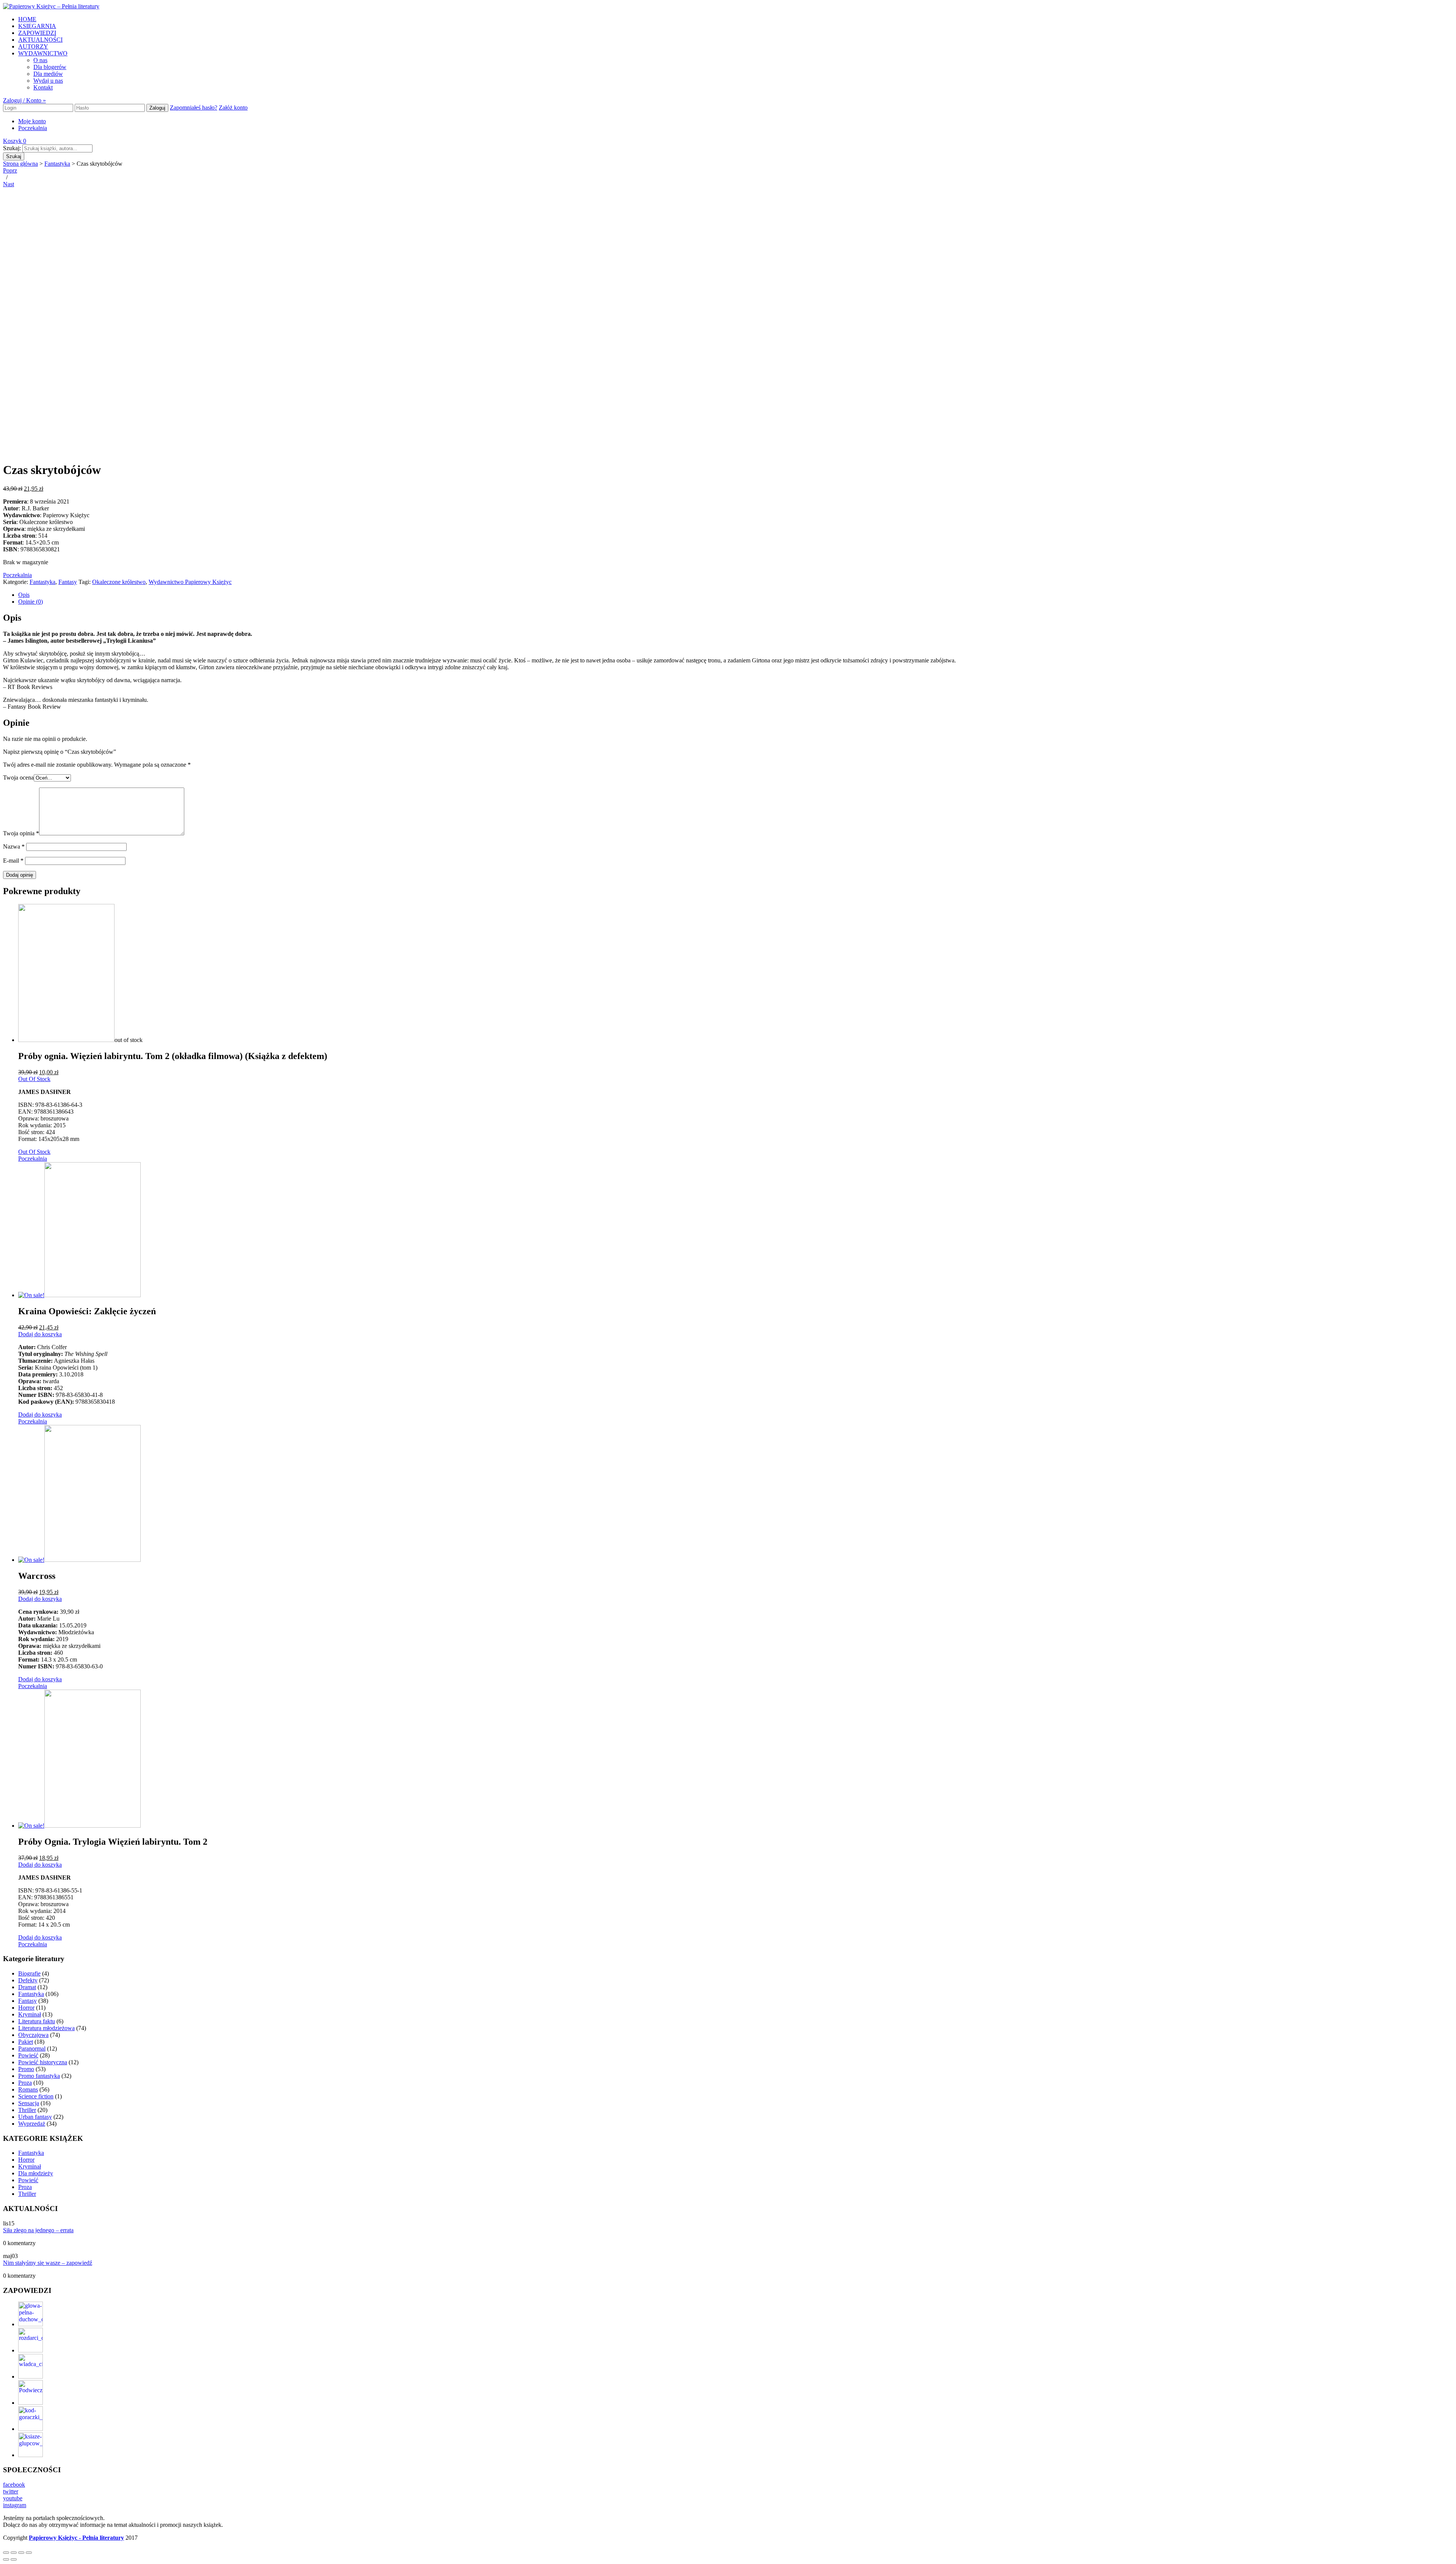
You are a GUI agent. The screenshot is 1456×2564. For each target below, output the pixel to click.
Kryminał (30, 2014)
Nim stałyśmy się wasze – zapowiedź (48, 2263)
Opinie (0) (31, 602)
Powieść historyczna (43, 2062)
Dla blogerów (50, 67)
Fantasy (68, 582)
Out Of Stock (34, 1079)
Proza (25, 2083)
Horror (26, 2008)
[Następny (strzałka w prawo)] (14, 2559)
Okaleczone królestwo (119, 582)
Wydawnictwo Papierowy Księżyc (190, 582)
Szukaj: (12, 148)
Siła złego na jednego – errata (38, 2230)
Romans (28, 2089)
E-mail (13, 861)
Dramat (27, 1987)
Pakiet (26, 2042)
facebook (14, 2485)
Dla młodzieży (36, 2173)
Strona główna (20, 164)
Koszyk (15, 141)
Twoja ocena (18, 778)
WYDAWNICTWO (43, 53)
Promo (26, 2069)
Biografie (29, 1973)
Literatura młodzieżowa (46, 2028)
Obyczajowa (33, 2035)
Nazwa (14, 847)
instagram (15, 2505)
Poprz (10, 170)
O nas (40, 60)
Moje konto (32, 121)
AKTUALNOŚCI (40, 40)
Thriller (27, 2110)
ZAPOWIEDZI (37, 33)
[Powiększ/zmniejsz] (29, 2553)
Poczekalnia (33, 128)
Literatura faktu (37, 2021)
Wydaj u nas (48, 81)
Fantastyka (57, 164)
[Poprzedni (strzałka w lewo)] (6, 2559)
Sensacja (29, 2103)
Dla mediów (48, 74)
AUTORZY (33, 46)
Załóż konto (233, 107)
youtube (13, 2498)
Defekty (28, 1980)
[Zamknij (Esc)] (6, 2553)
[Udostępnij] (14, 2553)
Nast (9, 184)
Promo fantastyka (39, 2076)
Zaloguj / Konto (24, 100)
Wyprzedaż (32, 2124)
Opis (24, 595)
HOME (27, 19)
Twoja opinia (21, 833)
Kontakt (43, 87)
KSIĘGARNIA (37, 26)
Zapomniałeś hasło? (194, 107)
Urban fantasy (35, 2117)
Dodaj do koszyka (40, 1334)
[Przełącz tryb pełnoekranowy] (21, 2553)
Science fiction (36, 2096)
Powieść (28, 2055)
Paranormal (32, 2049)
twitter (11, 2491)
